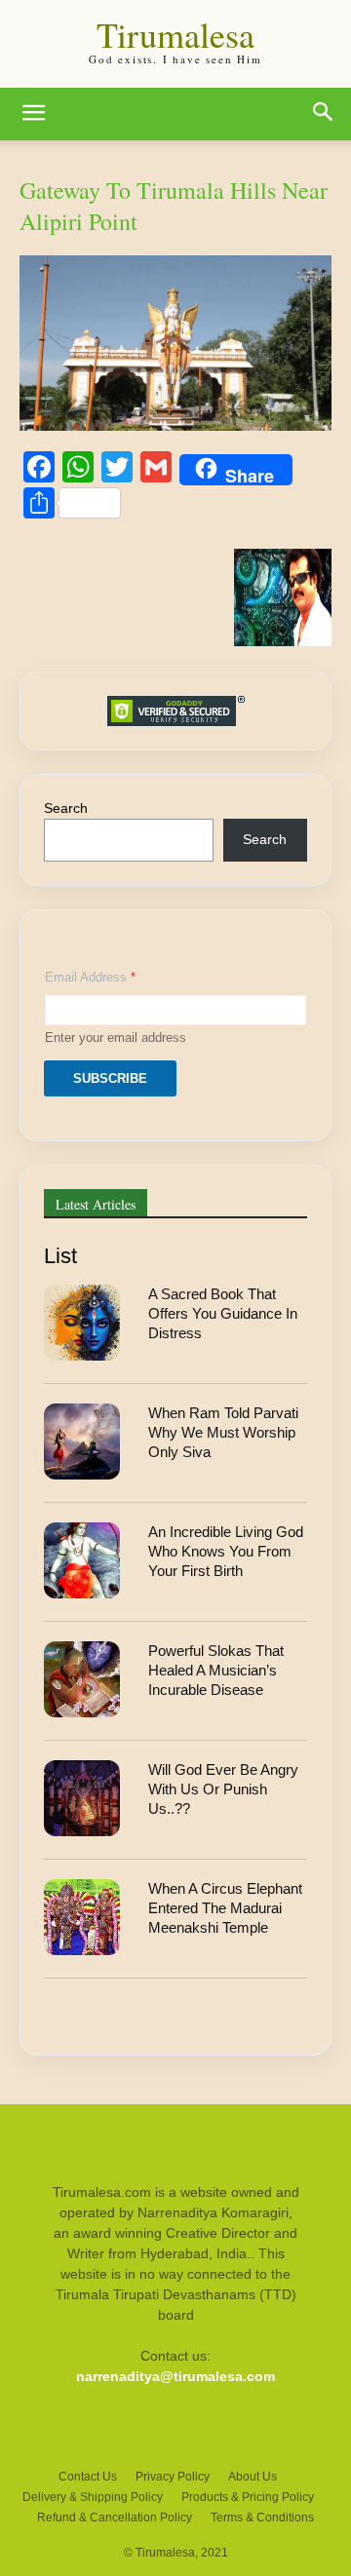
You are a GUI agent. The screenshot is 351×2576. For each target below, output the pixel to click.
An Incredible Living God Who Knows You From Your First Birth (226, 1552)
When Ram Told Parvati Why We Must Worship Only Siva (223, 1433)
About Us (253, 2477)
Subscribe (110, 1078)
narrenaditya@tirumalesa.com (175, 2376)
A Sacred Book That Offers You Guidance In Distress (223, 1314)
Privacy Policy (173, 2477)
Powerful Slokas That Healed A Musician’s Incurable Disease (216, 1671)
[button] (33, 114)
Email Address (90, 977)
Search (66, 808)
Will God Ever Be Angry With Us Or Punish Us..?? (223, 1789)
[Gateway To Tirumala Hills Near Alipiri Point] (175, 425)
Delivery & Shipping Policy (93, 2497)
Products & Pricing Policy (248, 2497)
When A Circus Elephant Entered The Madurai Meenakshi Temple (225, 1908)
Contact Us (88, 2477)
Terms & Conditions (262, 2518)
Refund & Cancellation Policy (115, 2518)
